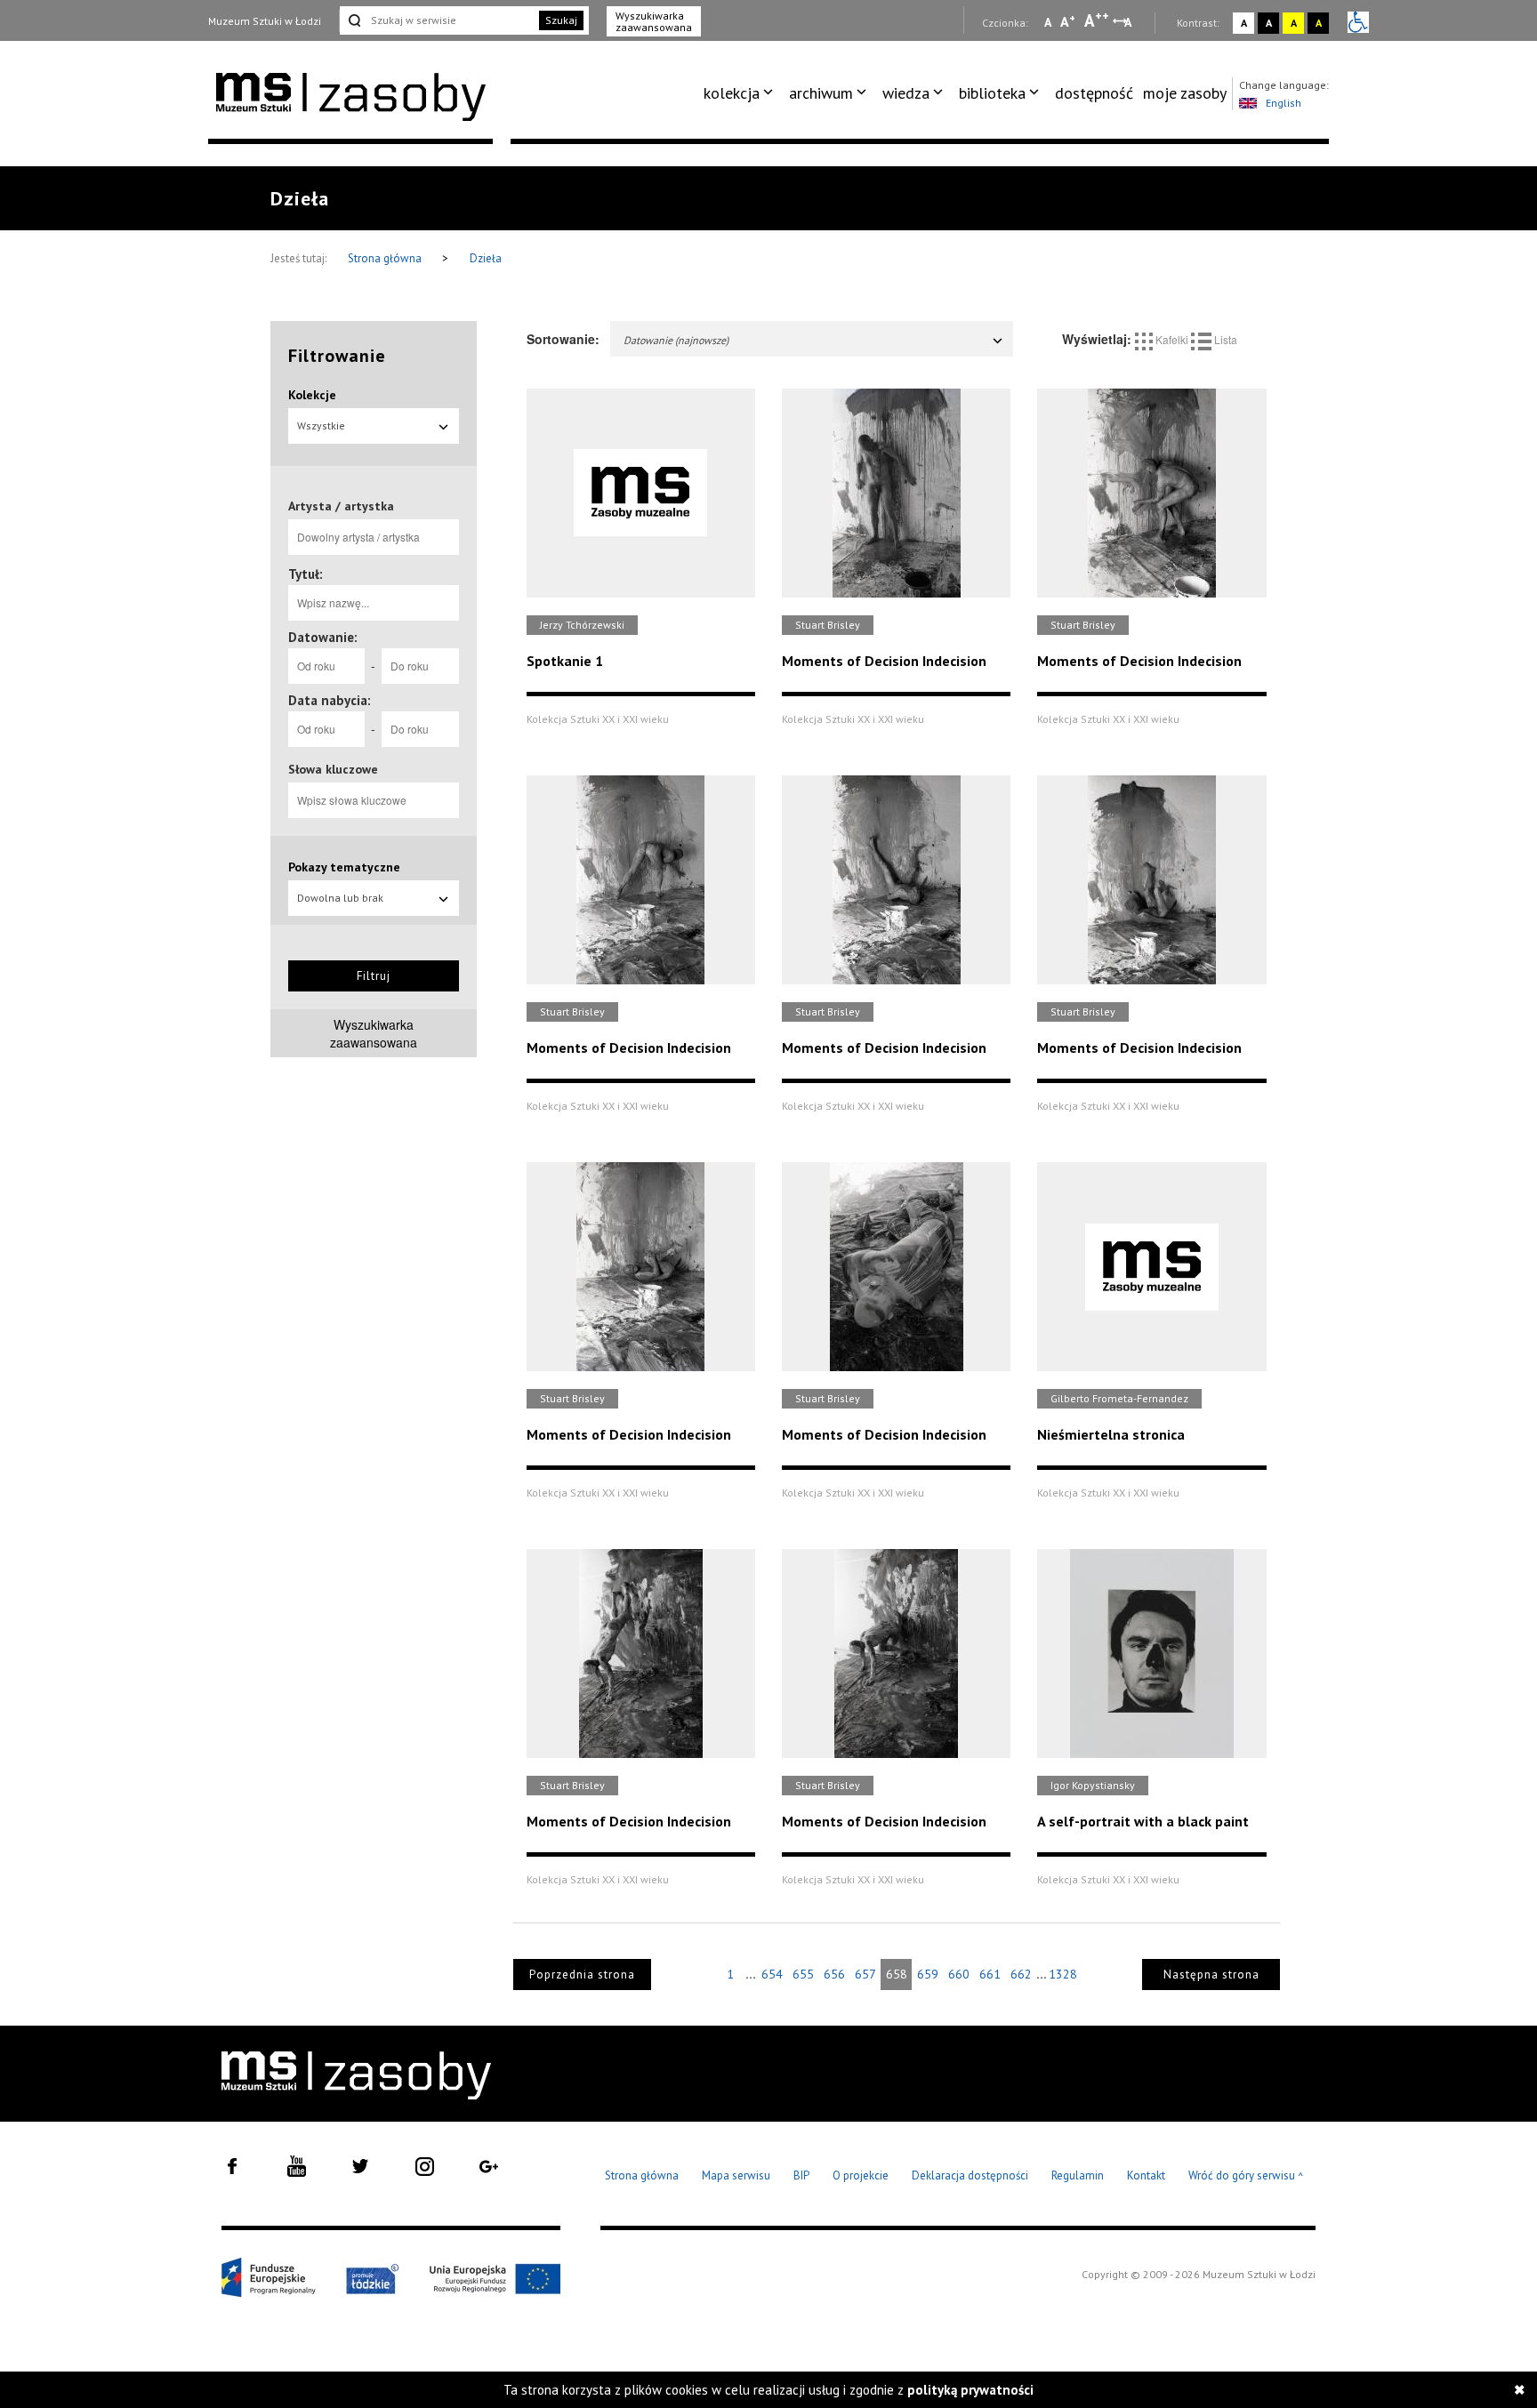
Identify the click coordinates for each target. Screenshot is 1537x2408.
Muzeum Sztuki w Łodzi (265, 21)
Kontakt (1146, 2175)
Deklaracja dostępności (970, 2175)
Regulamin (1078, 2175)
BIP (801, 2175)
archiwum (821, 93)
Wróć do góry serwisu (1246, 2176)
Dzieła (486, 258)
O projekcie (861, 2175)
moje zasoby (1185, 93)
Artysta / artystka (341, 506)
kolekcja (732, 93)
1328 (1063, 1974)
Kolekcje (312, 395)
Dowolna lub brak (340, 898)
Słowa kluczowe (333, 769)
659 (928, 1974)
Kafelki (1172, 339)
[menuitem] (741, 93)
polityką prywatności (970, 2390)
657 (865, 1974)
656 (834, 1974)
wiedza (906, 93)
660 (959, 1974)
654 (772, 1974)
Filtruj (374, 976)
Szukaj (561, 20)
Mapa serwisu (736, 2175)
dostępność (1094, 93)
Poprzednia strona (582, 1975)
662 (1021, 1974)
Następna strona (1211, 1975)
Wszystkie (321, 425)
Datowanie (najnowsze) (676, 340)
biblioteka (992, 93)
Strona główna (386, 258)
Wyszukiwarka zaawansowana (654, 21)
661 (990, 1974)
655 (803, 1974)
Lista (1224, 339)
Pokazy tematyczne (344, 867)
